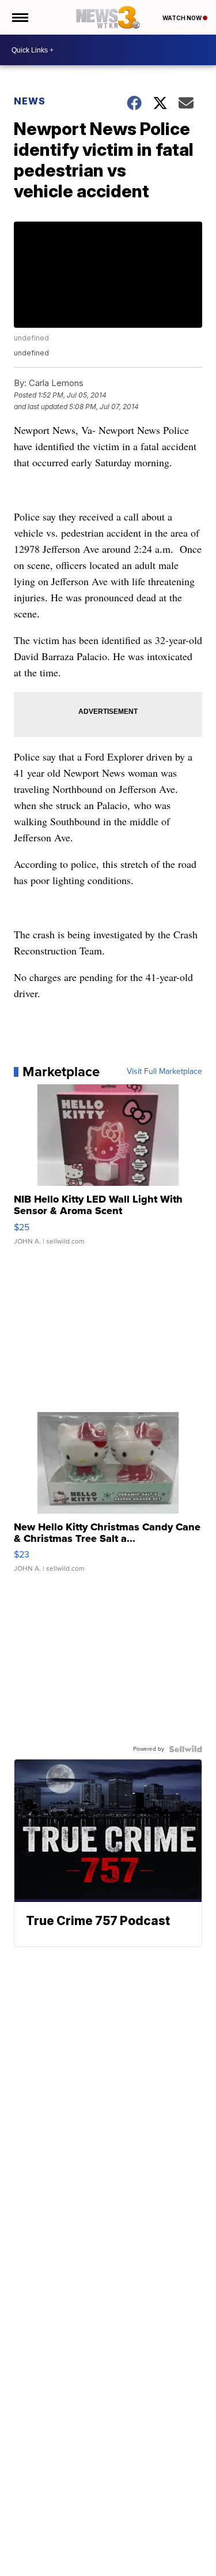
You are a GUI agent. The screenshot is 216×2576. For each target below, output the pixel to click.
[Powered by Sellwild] (185, 1749)
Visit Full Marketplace (164, 1072)
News (30, 101)
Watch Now (183, 18)
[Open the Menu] (19, 17)
